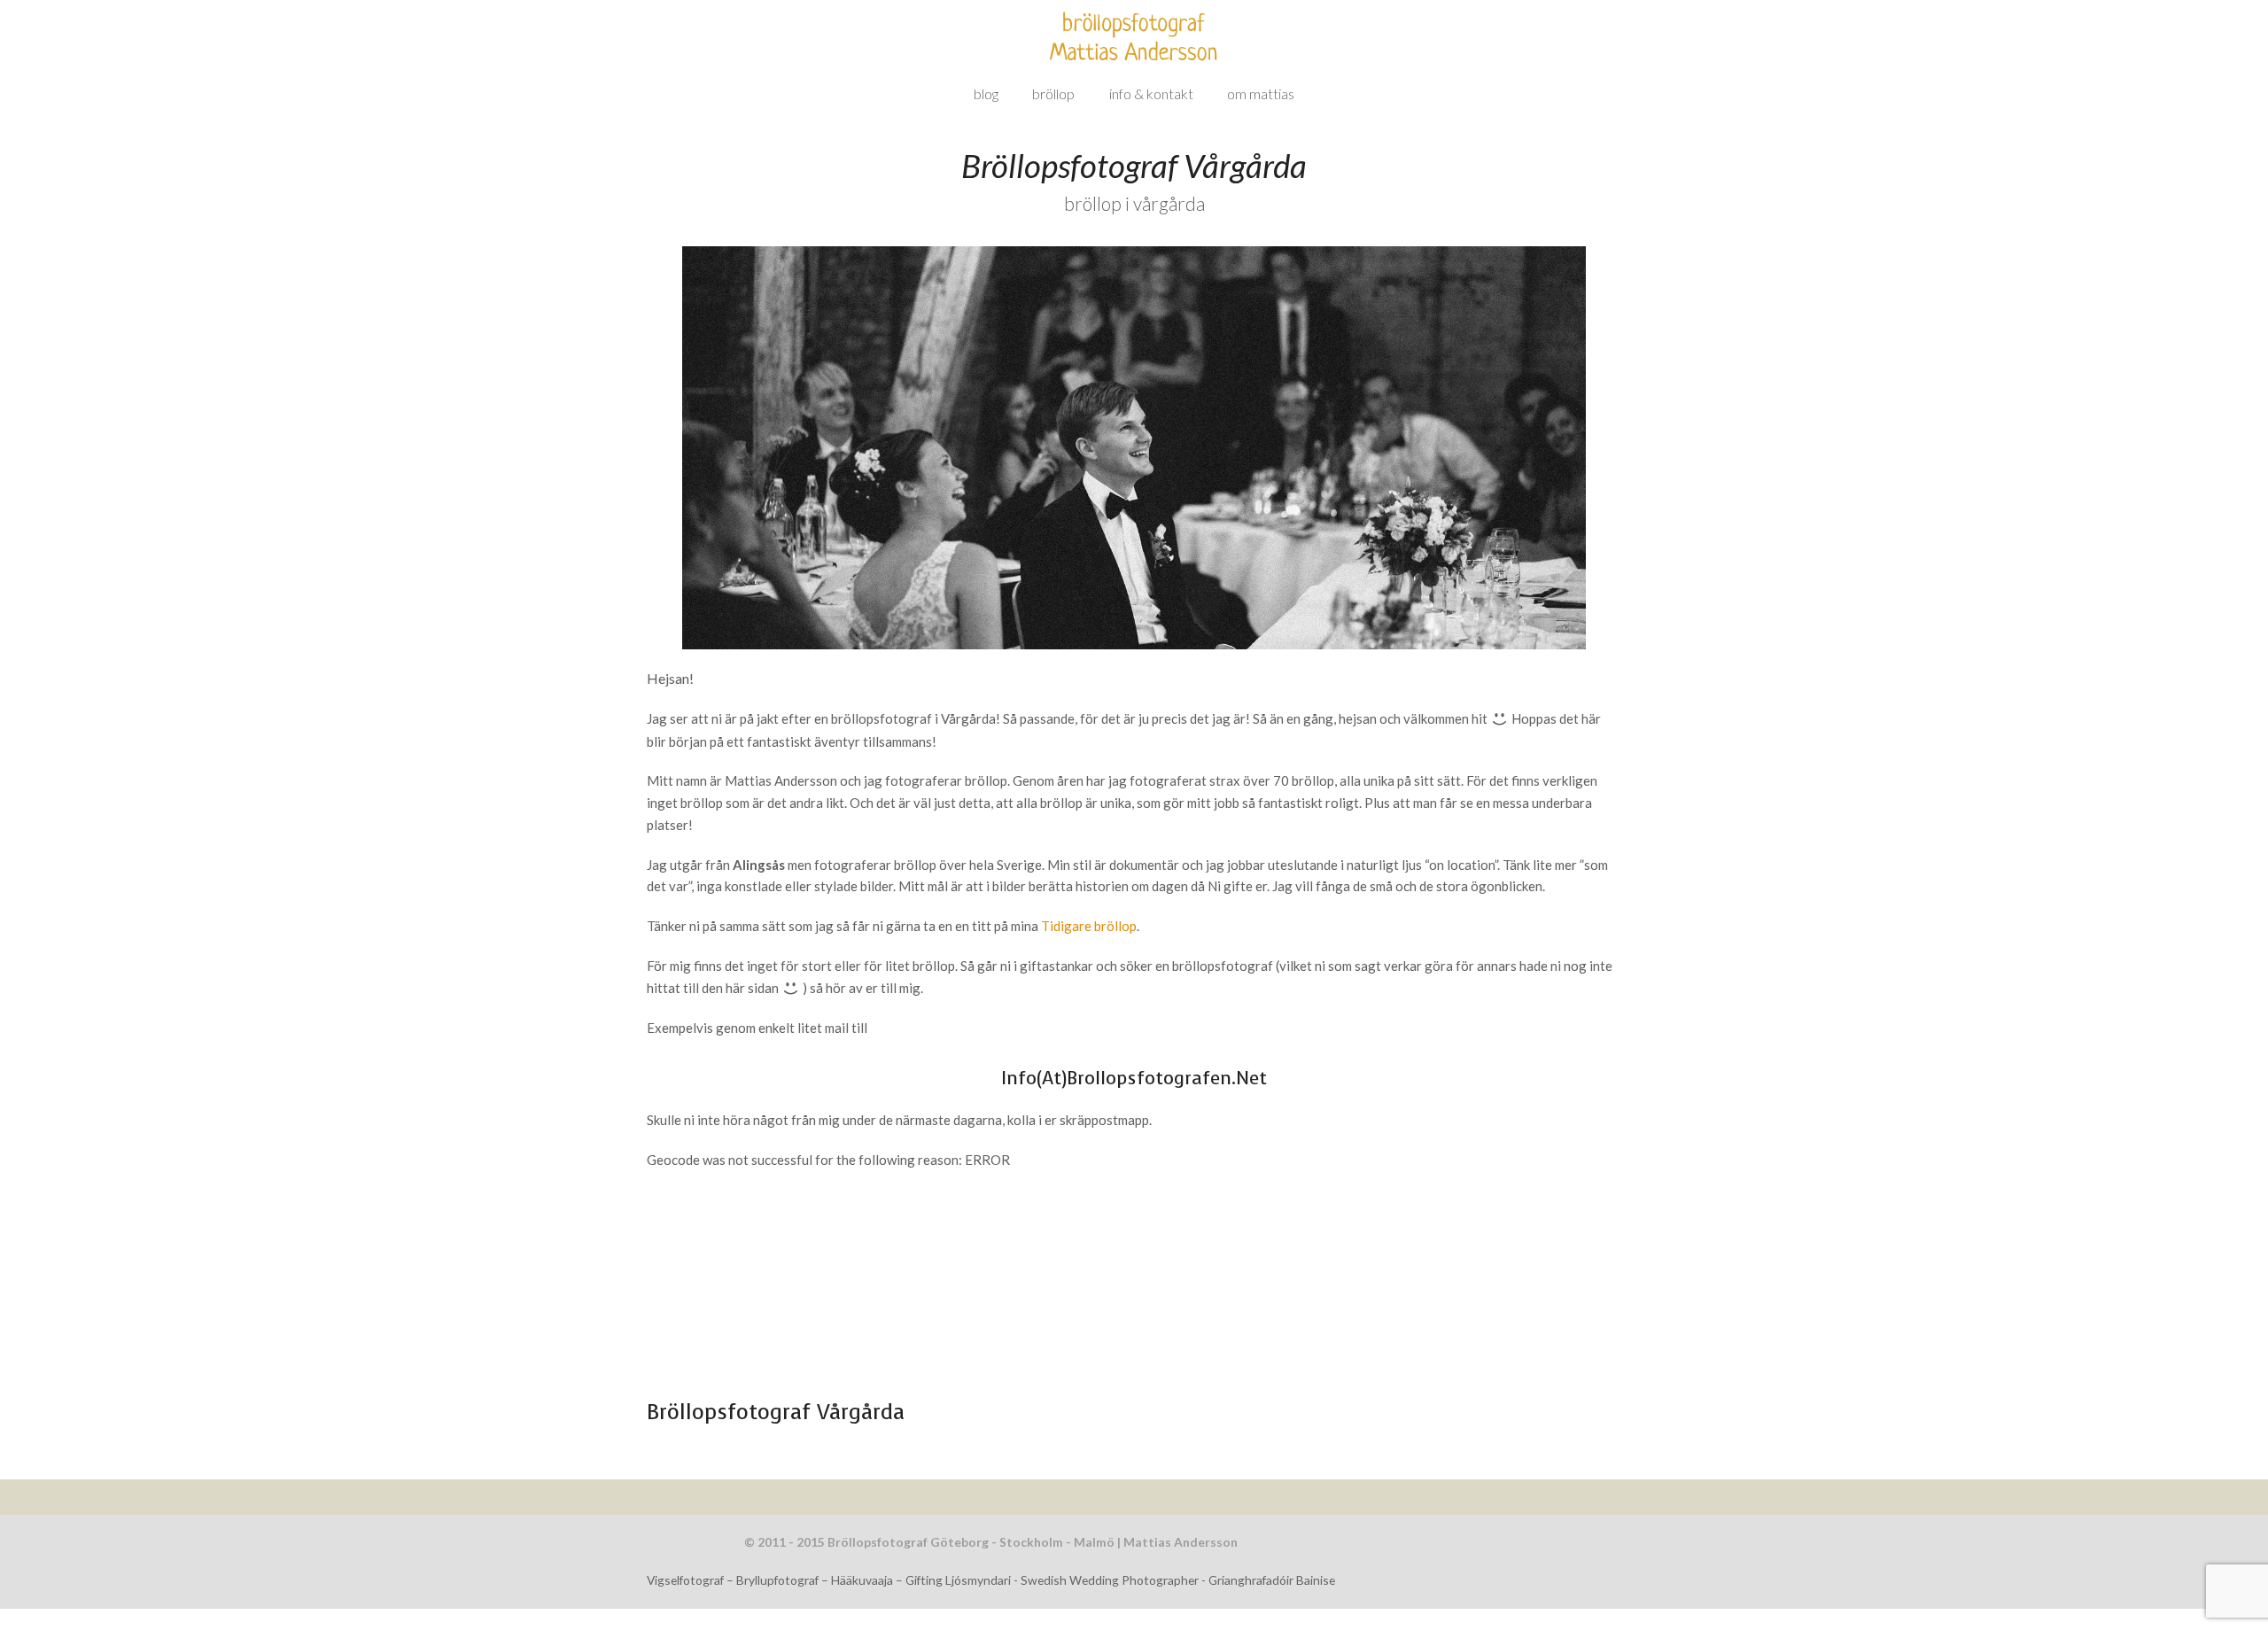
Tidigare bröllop (1089, 926)
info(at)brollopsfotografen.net (1134, 1078)
